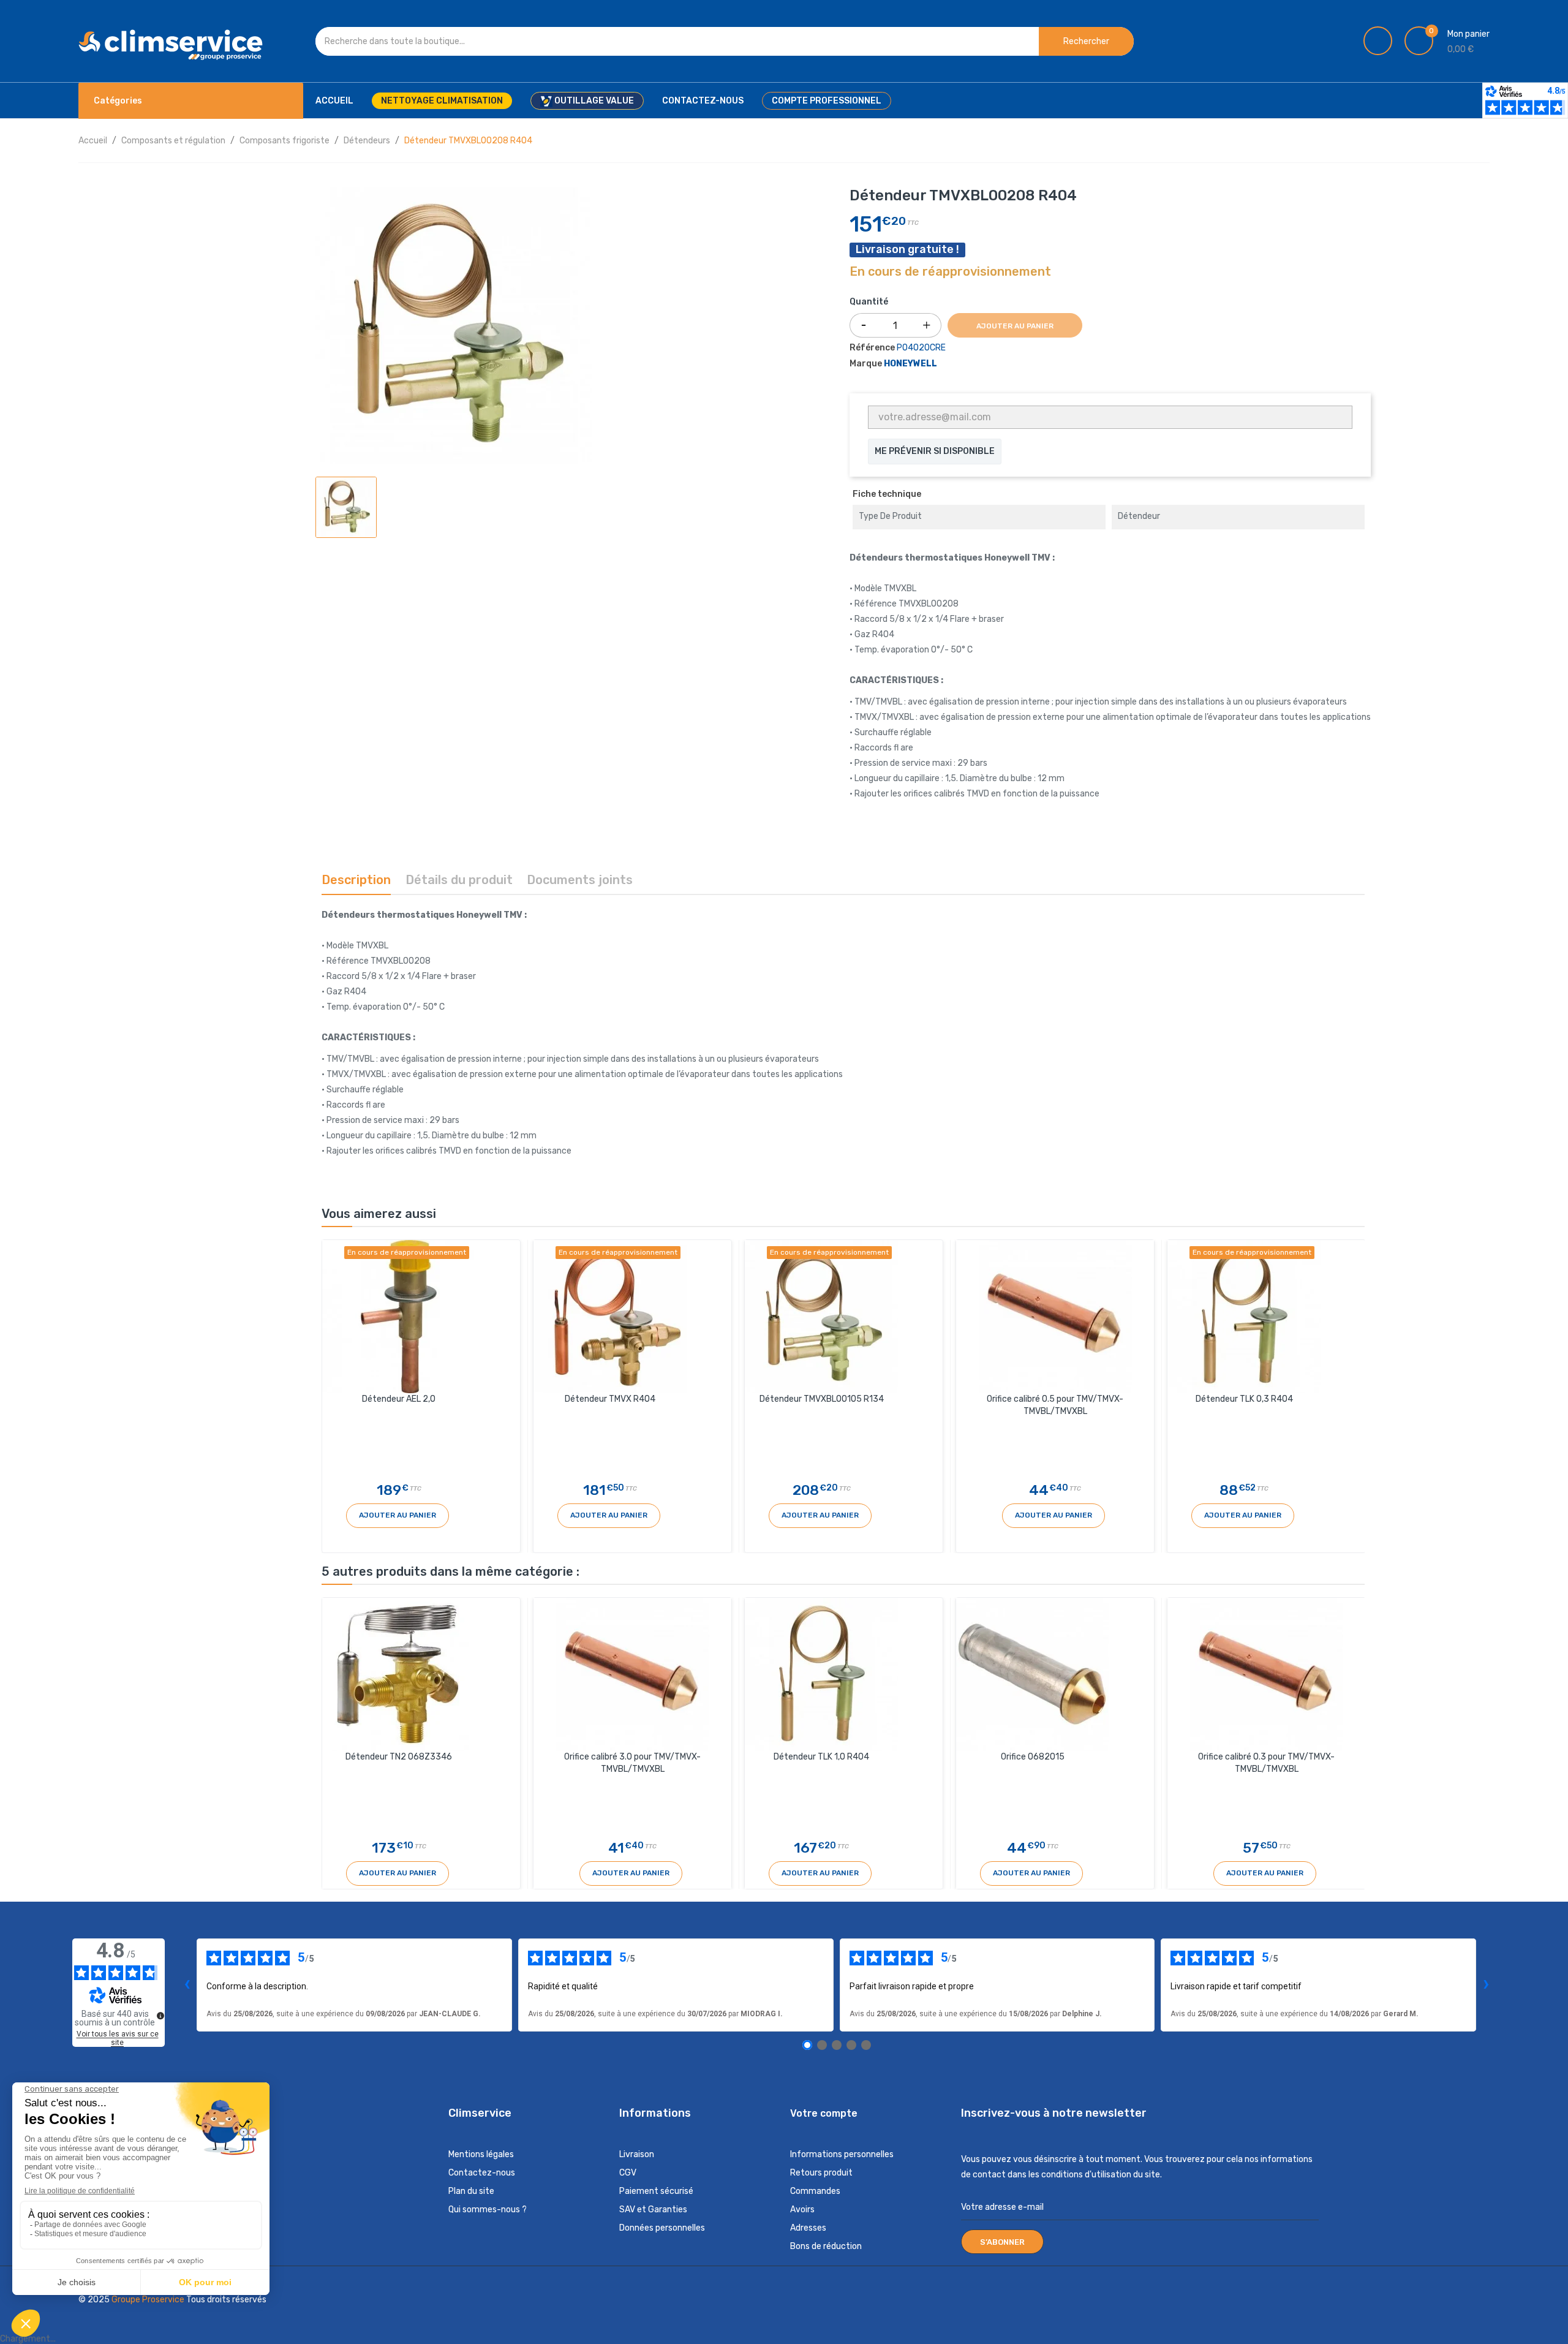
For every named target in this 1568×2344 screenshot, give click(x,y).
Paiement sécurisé (656, 2191)
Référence (872, 348)
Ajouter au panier (1015, 326)
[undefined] (160, 2016)
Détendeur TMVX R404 (610, 1399)
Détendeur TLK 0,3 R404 (1244, 1399)
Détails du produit (459, 880)
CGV (628, 2173)
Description (356, 880)
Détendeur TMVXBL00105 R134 (822, 1399)
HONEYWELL (910, 364)
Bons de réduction (826, 2246)
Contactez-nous (482, 2173)
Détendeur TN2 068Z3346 (399, 1757)
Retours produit (821, 2173)
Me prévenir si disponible (935, 451)
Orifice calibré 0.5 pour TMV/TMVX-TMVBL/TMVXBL (1055, 1405)
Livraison (637, 2154)
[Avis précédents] (187, 1985)
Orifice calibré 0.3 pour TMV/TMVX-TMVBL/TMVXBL (1266, 1763)
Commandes (815, 2191)
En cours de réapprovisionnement (950, 272)
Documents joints (580, 880)
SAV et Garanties (653, 2210)
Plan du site (471, 2191)
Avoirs (802, 2210)
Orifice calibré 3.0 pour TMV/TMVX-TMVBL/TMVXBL (632, 1763)
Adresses (808, 2228)
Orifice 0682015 (1033, 1757)
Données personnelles (662, 2228)
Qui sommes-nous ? (488, 2210)
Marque (866, 364)
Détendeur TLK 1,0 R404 (821, 1757)
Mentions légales (481, 2154)
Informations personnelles (842, 2154)
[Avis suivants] (1486, 1985)
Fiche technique (887, 494)
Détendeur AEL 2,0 (399, 1399)
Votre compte (824, 2113)
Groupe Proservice (149, 2300)
